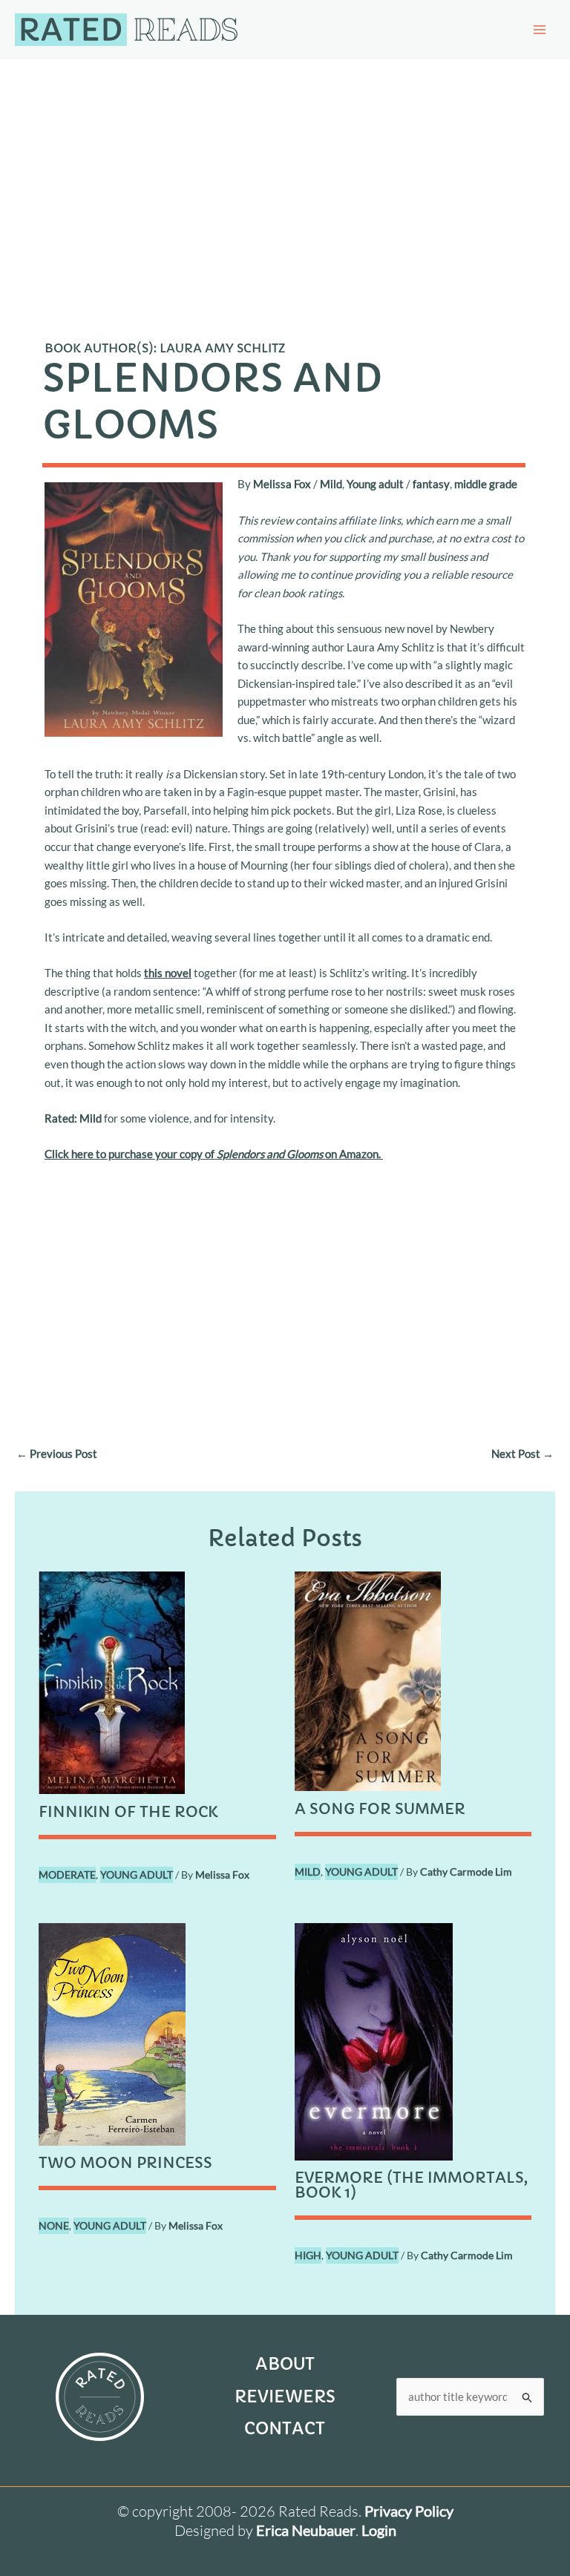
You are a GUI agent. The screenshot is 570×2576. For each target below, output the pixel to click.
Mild (331, 484)
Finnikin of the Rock (128, 1812)
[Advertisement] (285, 171)
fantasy (431, 484)
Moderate (67, 1874)
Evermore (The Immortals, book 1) (411, 2185)
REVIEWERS (285, 2397)
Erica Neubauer (306, 2530)
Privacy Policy (409, 2511)
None (54, 2225)
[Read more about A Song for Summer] (368, 1680)
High (308, 2255)
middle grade (486, 484)
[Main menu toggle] (540, 30)
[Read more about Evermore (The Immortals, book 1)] (374, 2040)
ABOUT (285, 2364)
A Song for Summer (380, 1809)
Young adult (375, 484)
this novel (168, 973)
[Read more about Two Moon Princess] (112, 2032)
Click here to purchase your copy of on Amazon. (214, 1154)
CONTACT (285, 2429)
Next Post (522, 1453)
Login (379, 2530)
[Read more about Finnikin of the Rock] (112, 1681)
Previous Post (57, 1453)
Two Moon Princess (125, 2163)
